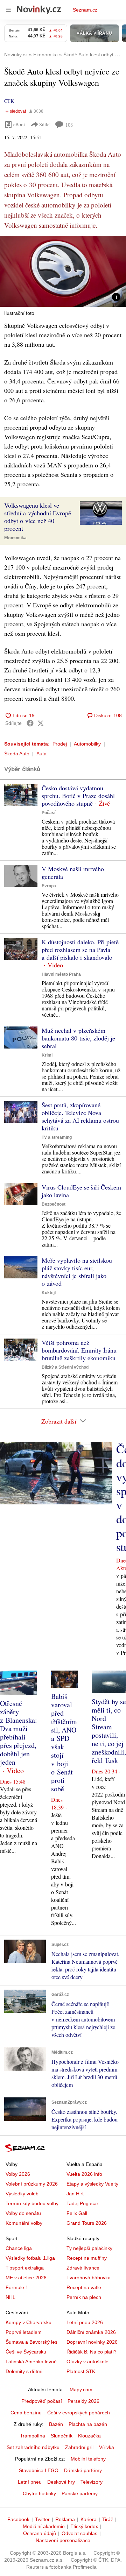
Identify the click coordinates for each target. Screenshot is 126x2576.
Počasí (48, 813)
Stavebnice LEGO (39, 2470)
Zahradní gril (79, 2447)
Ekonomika (15, 538)
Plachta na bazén (88, 2424)
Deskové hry (61, 2482)
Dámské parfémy (83, 2470)
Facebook (18, 2519)
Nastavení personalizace (63, 2540)
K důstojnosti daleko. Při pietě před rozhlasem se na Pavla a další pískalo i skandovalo (80, 950)
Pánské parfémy (80, 2493)
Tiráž (108, 2519)
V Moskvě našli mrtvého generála (73, 873)
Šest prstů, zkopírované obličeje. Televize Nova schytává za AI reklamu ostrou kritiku (80, 1116)
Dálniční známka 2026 (91, 2332)
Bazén (56, 2424)
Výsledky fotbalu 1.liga (30, 2258)
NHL (10, 2297)
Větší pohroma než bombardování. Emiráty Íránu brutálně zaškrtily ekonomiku (79, 1350)
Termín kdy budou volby (32, 2203)
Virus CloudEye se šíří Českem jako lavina (81, 1191)
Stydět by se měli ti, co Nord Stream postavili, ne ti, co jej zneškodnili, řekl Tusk (109, 1731)
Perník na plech (84, 2297)
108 (69, 125)
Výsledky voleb (22, 2194)
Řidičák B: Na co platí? (92, 2352)
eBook (20, 124)
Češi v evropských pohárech (79, 2413)
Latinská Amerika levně (31, 2362)
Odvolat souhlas (79, 2533)
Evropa (49, 886)
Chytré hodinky (39, 2493)
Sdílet (45, 124)
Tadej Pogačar (82, 2203)
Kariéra (89, 2519)
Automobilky (87, 744)
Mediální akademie (44, 2526)
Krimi (47, 1055)
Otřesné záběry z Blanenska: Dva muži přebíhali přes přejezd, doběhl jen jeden (19, 1733)
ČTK (9, 101)
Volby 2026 (18, 2174)
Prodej (60, 744)
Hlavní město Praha (61, 974)
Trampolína (33, 2436)
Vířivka (107, 2447)
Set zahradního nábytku (33, 2447)
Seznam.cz (85, 10)
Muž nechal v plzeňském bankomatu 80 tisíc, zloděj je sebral (78, 1038)
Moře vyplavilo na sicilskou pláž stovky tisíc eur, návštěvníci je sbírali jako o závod (77, 1272)
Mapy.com (81, 2390)
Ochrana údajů (40, 2533)
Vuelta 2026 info (84, 2174)
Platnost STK (81, 2371)
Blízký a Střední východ (65, 1367)
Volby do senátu (23, 2213)
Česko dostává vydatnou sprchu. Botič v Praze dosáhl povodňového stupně (78, 796)
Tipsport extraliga (25, 2268)
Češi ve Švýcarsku (26, 2352)
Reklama (65, 2519)
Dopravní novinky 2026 (92, 2342)
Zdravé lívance (83, 2268)
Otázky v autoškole (87, 2362)
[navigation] (8, 10)
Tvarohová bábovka (89, 2278)
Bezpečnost (54, 1204)
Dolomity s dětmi (24, 2371)
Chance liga (19, 2248)
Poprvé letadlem (24, 2332)
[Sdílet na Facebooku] (30, 723)
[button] (63, 271)
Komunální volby (24, 2223)
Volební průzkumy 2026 (32, 2184)
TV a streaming (57, 1137)
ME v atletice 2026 (26, 2278)
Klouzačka (89, 2436)
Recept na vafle (84, 2287)
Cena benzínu (26, 2413)
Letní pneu (30, 2482)
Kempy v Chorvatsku (29, 2322)
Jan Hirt (75, 2194)
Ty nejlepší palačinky (89, 2248)
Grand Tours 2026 (87, 2223)
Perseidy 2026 (83, 2401)
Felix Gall (77, 2213)
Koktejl (49, 1293)
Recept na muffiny (87, 2258)
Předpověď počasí (42, 2401)
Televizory (92, 2482)
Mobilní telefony (88, 2459)
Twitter (42, 2519)
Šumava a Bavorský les (31, 2342)
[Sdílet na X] (41, 723)
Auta (41, 754)
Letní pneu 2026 (85, 2322)
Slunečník (62, 2436)
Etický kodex (84, 2526)
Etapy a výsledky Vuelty (92, 2184)
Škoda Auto (17, 754)
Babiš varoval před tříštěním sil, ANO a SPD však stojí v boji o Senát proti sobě (64, 1742)
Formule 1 (17, 2287)
